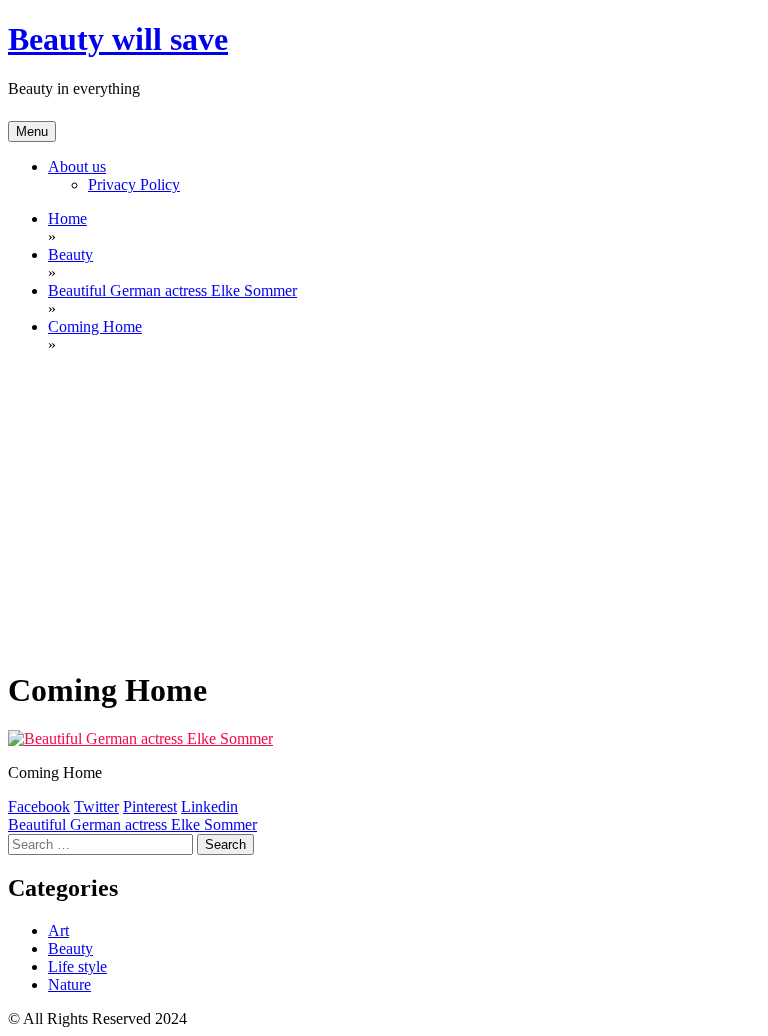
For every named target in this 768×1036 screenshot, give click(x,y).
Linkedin (209, 806)
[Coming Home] (140, 738)
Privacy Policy (134, 184)
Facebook (39, 806)
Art (58, 930)
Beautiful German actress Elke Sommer (132, 824)
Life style (77, 966)
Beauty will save (118, 39)
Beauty (70, 948)
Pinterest (150, 806)
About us (77, 166)
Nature (69, 984)
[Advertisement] (384, 510)
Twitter (96, 806)
